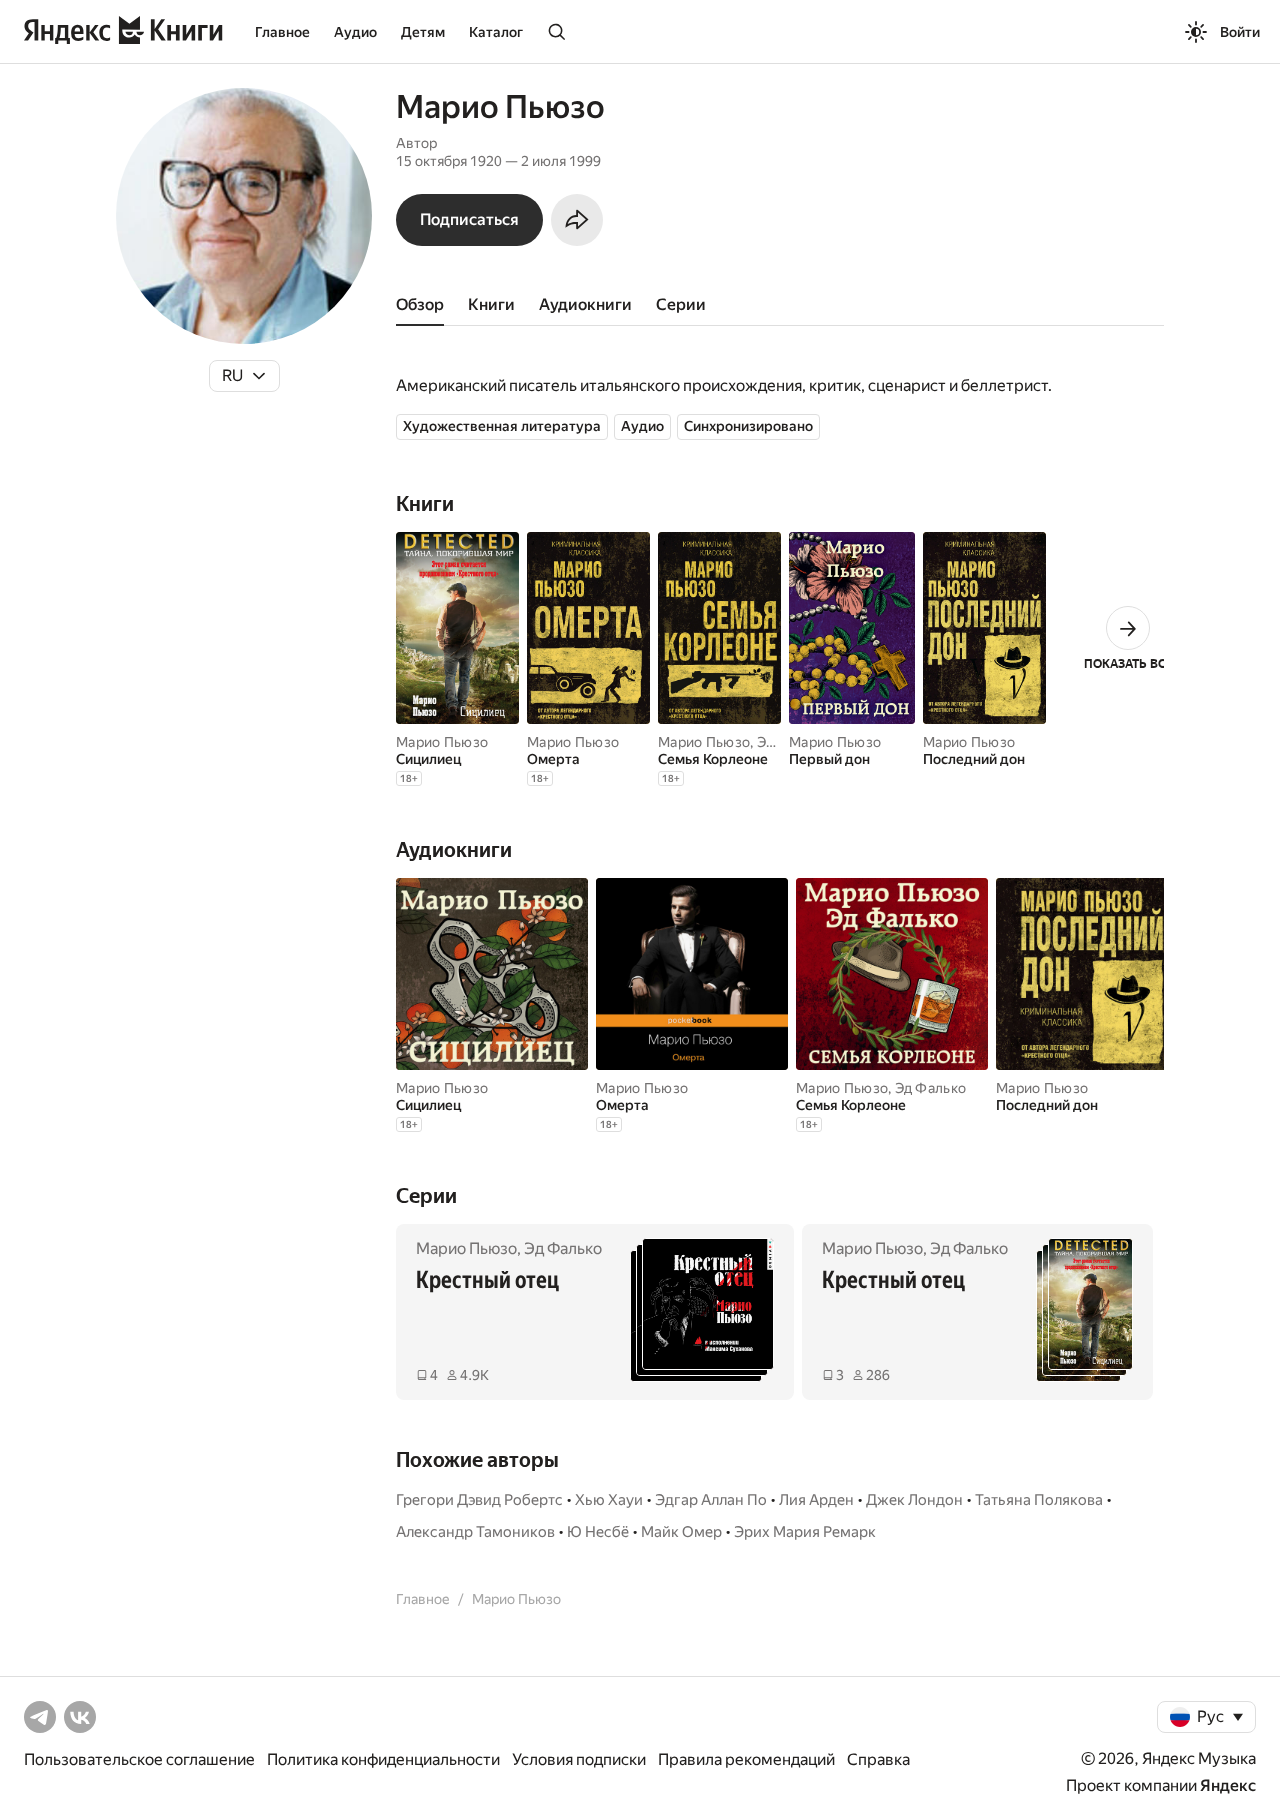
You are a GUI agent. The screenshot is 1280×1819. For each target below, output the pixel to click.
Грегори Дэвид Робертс (479, 1500)
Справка (878, 1759)
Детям (423, 32)
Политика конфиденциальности (383, 1759)
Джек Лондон (914, 1500)
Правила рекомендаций (746, 1759)
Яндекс (1228, 1785)
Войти (1240, 32)
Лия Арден (816, 1500)
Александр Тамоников (475, 1532)
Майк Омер (681, 1532)
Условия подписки (579, 1759)
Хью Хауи (609, 1500)
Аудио (355, 32)
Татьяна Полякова (1039, 1500)
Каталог (496, 32)
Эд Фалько (931, 1088)
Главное (282, 32)
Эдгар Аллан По (711, 1500)
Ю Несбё (598, 1532)
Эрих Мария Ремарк (805, 1532)
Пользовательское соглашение (139, 1759)
